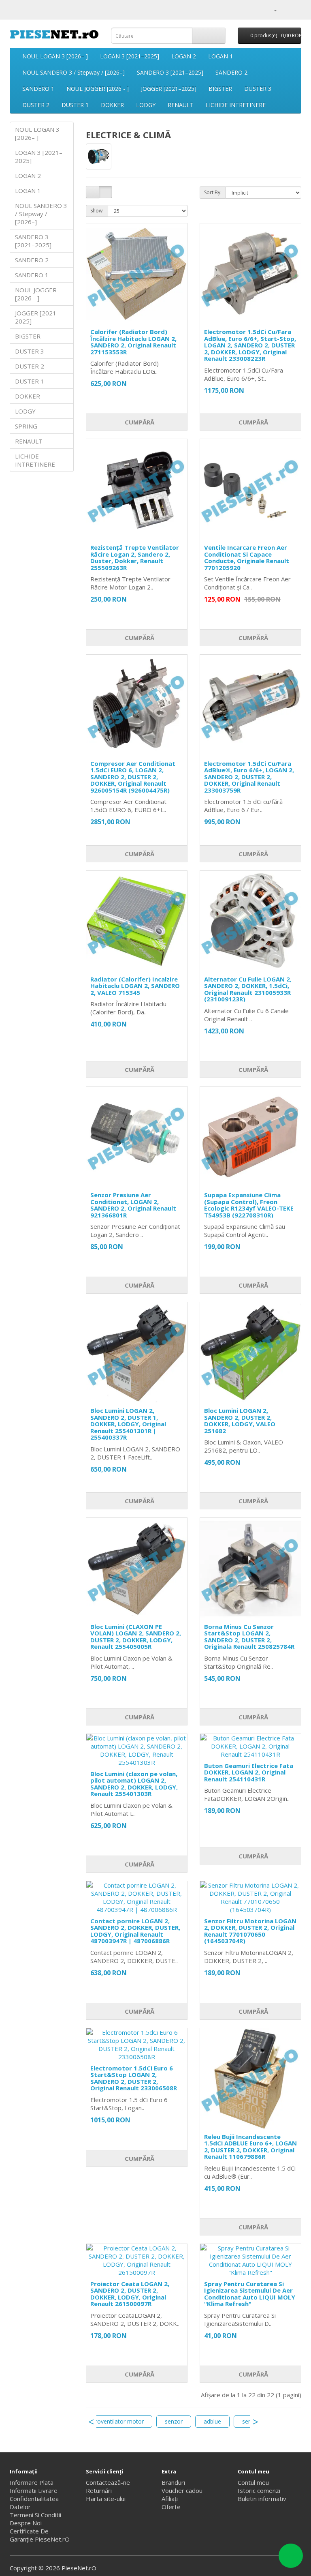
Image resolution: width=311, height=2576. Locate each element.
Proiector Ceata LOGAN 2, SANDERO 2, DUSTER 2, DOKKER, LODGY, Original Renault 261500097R (130, 2294)
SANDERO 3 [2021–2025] (170, 72)
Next (256, 2422)
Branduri (173, 2482)
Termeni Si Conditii (35, 2515)
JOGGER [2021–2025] (169, 89)
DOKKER (112, 105)
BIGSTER (220, 89)
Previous (91, 2422)
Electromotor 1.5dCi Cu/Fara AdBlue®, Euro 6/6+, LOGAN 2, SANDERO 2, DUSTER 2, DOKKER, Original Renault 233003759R (249, 777)
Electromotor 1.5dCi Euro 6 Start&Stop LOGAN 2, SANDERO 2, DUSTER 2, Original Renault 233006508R (134, 2078)
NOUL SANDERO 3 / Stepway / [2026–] (73, 72)
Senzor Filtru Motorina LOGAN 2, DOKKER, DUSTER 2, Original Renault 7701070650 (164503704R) (250, 1931)
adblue (212, 2421)
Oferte (171, 2507)
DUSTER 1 (75, 105)
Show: (97, 211)
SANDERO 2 (231, 72)
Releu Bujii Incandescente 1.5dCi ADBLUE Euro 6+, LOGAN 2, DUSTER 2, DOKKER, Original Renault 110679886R (250, 2147)
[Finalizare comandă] (295, 10)
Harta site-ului (106, 2499)
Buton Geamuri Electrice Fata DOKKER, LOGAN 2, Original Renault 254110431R (249, 1772)
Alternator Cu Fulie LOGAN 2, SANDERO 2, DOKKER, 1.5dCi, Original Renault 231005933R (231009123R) (248, 989)
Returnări (99, 2490)
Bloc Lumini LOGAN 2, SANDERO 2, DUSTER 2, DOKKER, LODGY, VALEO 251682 (240, 1421)
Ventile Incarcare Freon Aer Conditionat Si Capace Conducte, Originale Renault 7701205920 (247, 557)
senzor (174, 2421)
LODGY (146, 105)
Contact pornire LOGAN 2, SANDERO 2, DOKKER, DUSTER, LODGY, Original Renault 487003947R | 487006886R (135, 1931)
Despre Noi (26, 2523)
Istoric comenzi (259, 2490)
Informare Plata (32, 2482)
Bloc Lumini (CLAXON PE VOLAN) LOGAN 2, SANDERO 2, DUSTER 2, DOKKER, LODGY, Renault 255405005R (136, 1637)
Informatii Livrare (34, 2490)
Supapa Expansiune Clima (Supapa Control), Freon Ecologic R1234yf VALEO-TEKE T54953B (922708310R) (249, 1205)
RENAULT (181, 105)
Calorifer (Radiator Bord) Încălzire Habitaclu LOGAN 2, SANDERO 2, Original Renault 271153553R (133, 342)
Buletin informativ (262, 2499)
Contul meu (253, 2482)
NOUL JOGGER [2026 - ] (98, 89)
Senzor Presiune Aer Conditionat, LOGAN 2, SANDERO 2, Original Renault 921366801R (133, 1205)
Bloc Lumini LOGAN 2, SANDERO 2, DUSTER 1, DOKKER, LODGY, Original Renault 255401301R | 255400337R (128, 1424)
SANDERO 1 (38, 89)
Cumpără (139, 422)
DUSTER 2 (36, 105)
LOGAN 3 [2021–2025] (130, 56)
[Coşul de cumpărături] (285, 10)
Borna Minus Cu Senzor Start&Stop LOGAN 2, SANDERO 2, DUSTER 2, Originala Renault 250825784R (249, 1637)
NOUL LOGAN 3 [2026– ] (55, 56)
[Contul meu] (272, 10)
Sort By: (213, 192)
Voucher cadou (182, 2490)
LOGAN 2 (184, 56)
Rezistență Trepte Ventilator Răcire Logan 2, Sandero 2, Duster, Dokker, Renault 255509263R (135, 557)
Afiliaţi (170, 2499)
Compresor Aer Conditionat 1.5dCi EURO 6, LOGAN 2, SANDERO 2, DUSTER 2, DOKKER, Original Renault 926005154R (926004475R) (133, 777)
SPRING (26, 426)
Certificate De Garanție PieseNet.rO (40, 2535)
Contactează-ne (108, 2482)
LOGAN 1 (220, 56)
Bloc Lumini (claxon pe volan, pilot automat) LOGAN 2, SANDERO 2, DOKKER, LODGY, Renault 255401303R (134, 1784)
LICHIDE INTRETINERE (236, 105)
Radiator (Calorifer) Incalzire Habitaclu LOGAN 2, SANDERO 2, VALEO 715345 (135, 986)
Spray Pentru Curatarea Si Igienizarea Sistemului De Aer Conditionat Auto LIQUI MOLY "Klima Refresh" (250, 2294)
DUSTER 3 (258, 89)
